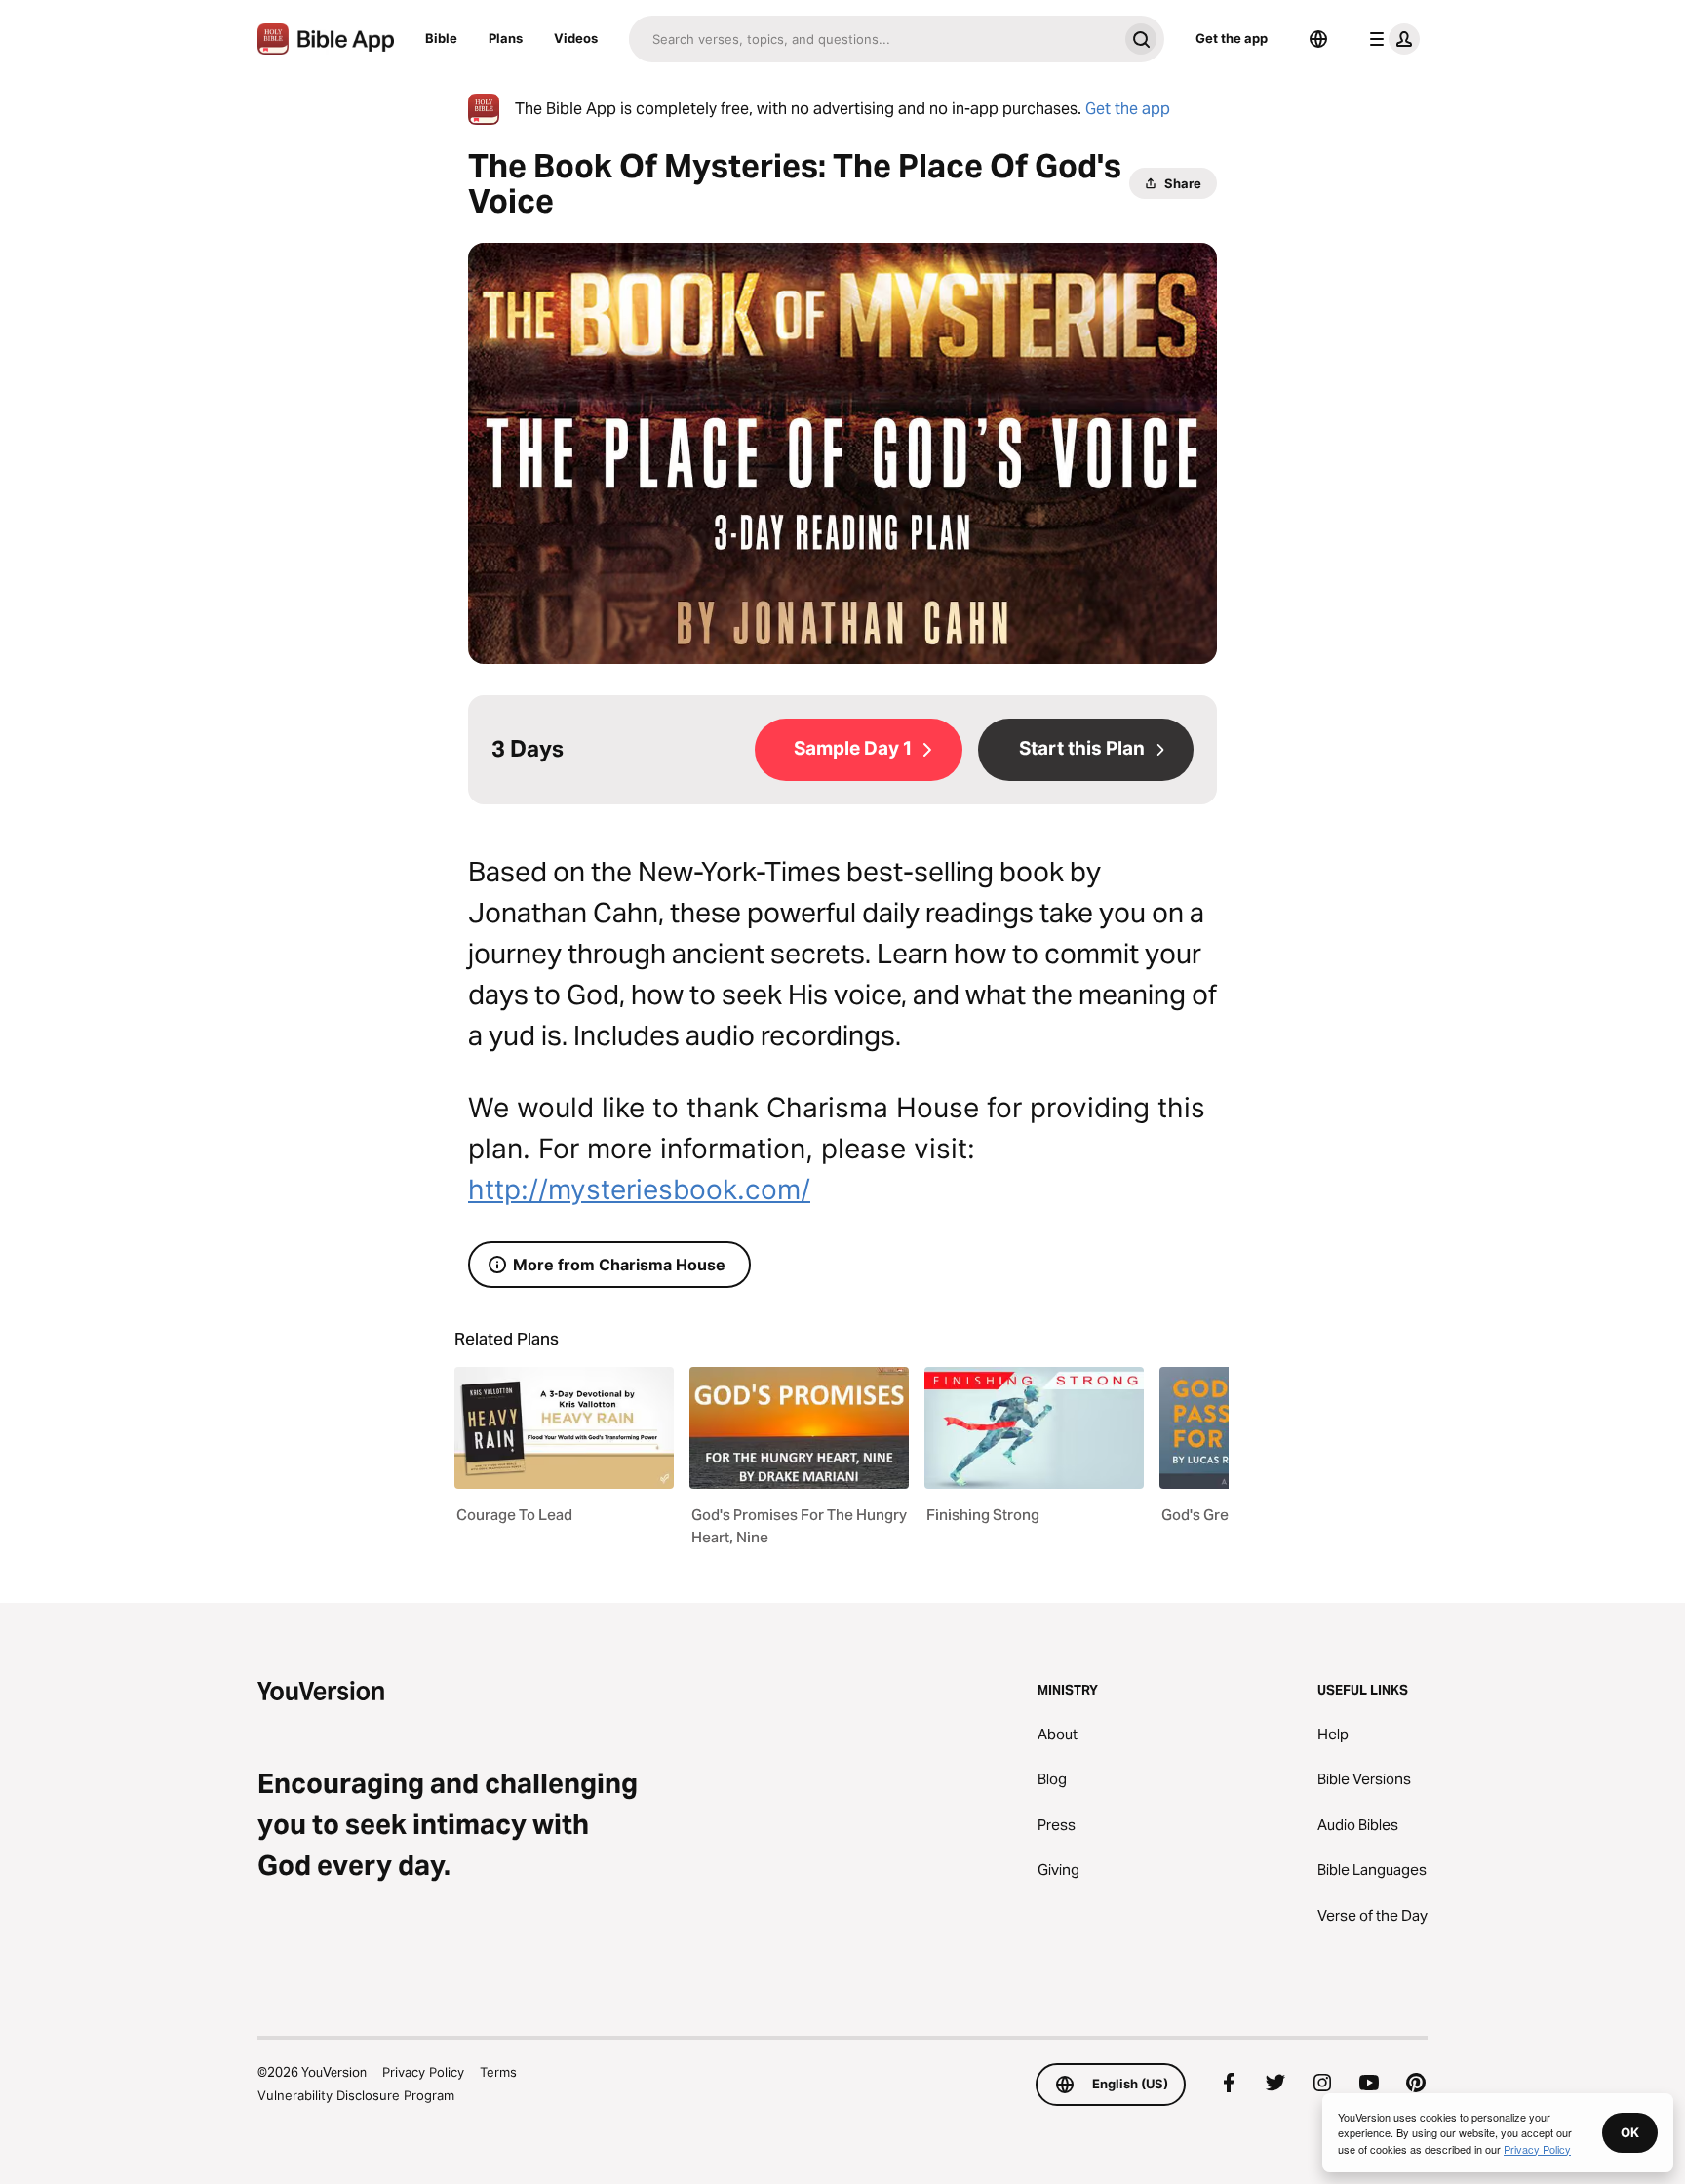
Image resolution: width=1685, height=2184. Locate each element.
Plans (506, 38)
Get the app (1232, 38)
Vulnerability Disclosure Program (356, 2095)
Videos (576, 38)
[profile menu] (1391, 39)
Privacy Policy (423, 2072)
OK (1630, 2132)
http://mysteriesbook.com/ (639, 1189)
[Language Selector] (1318, 39)
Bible (441, 38)
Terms (498, 2072)
